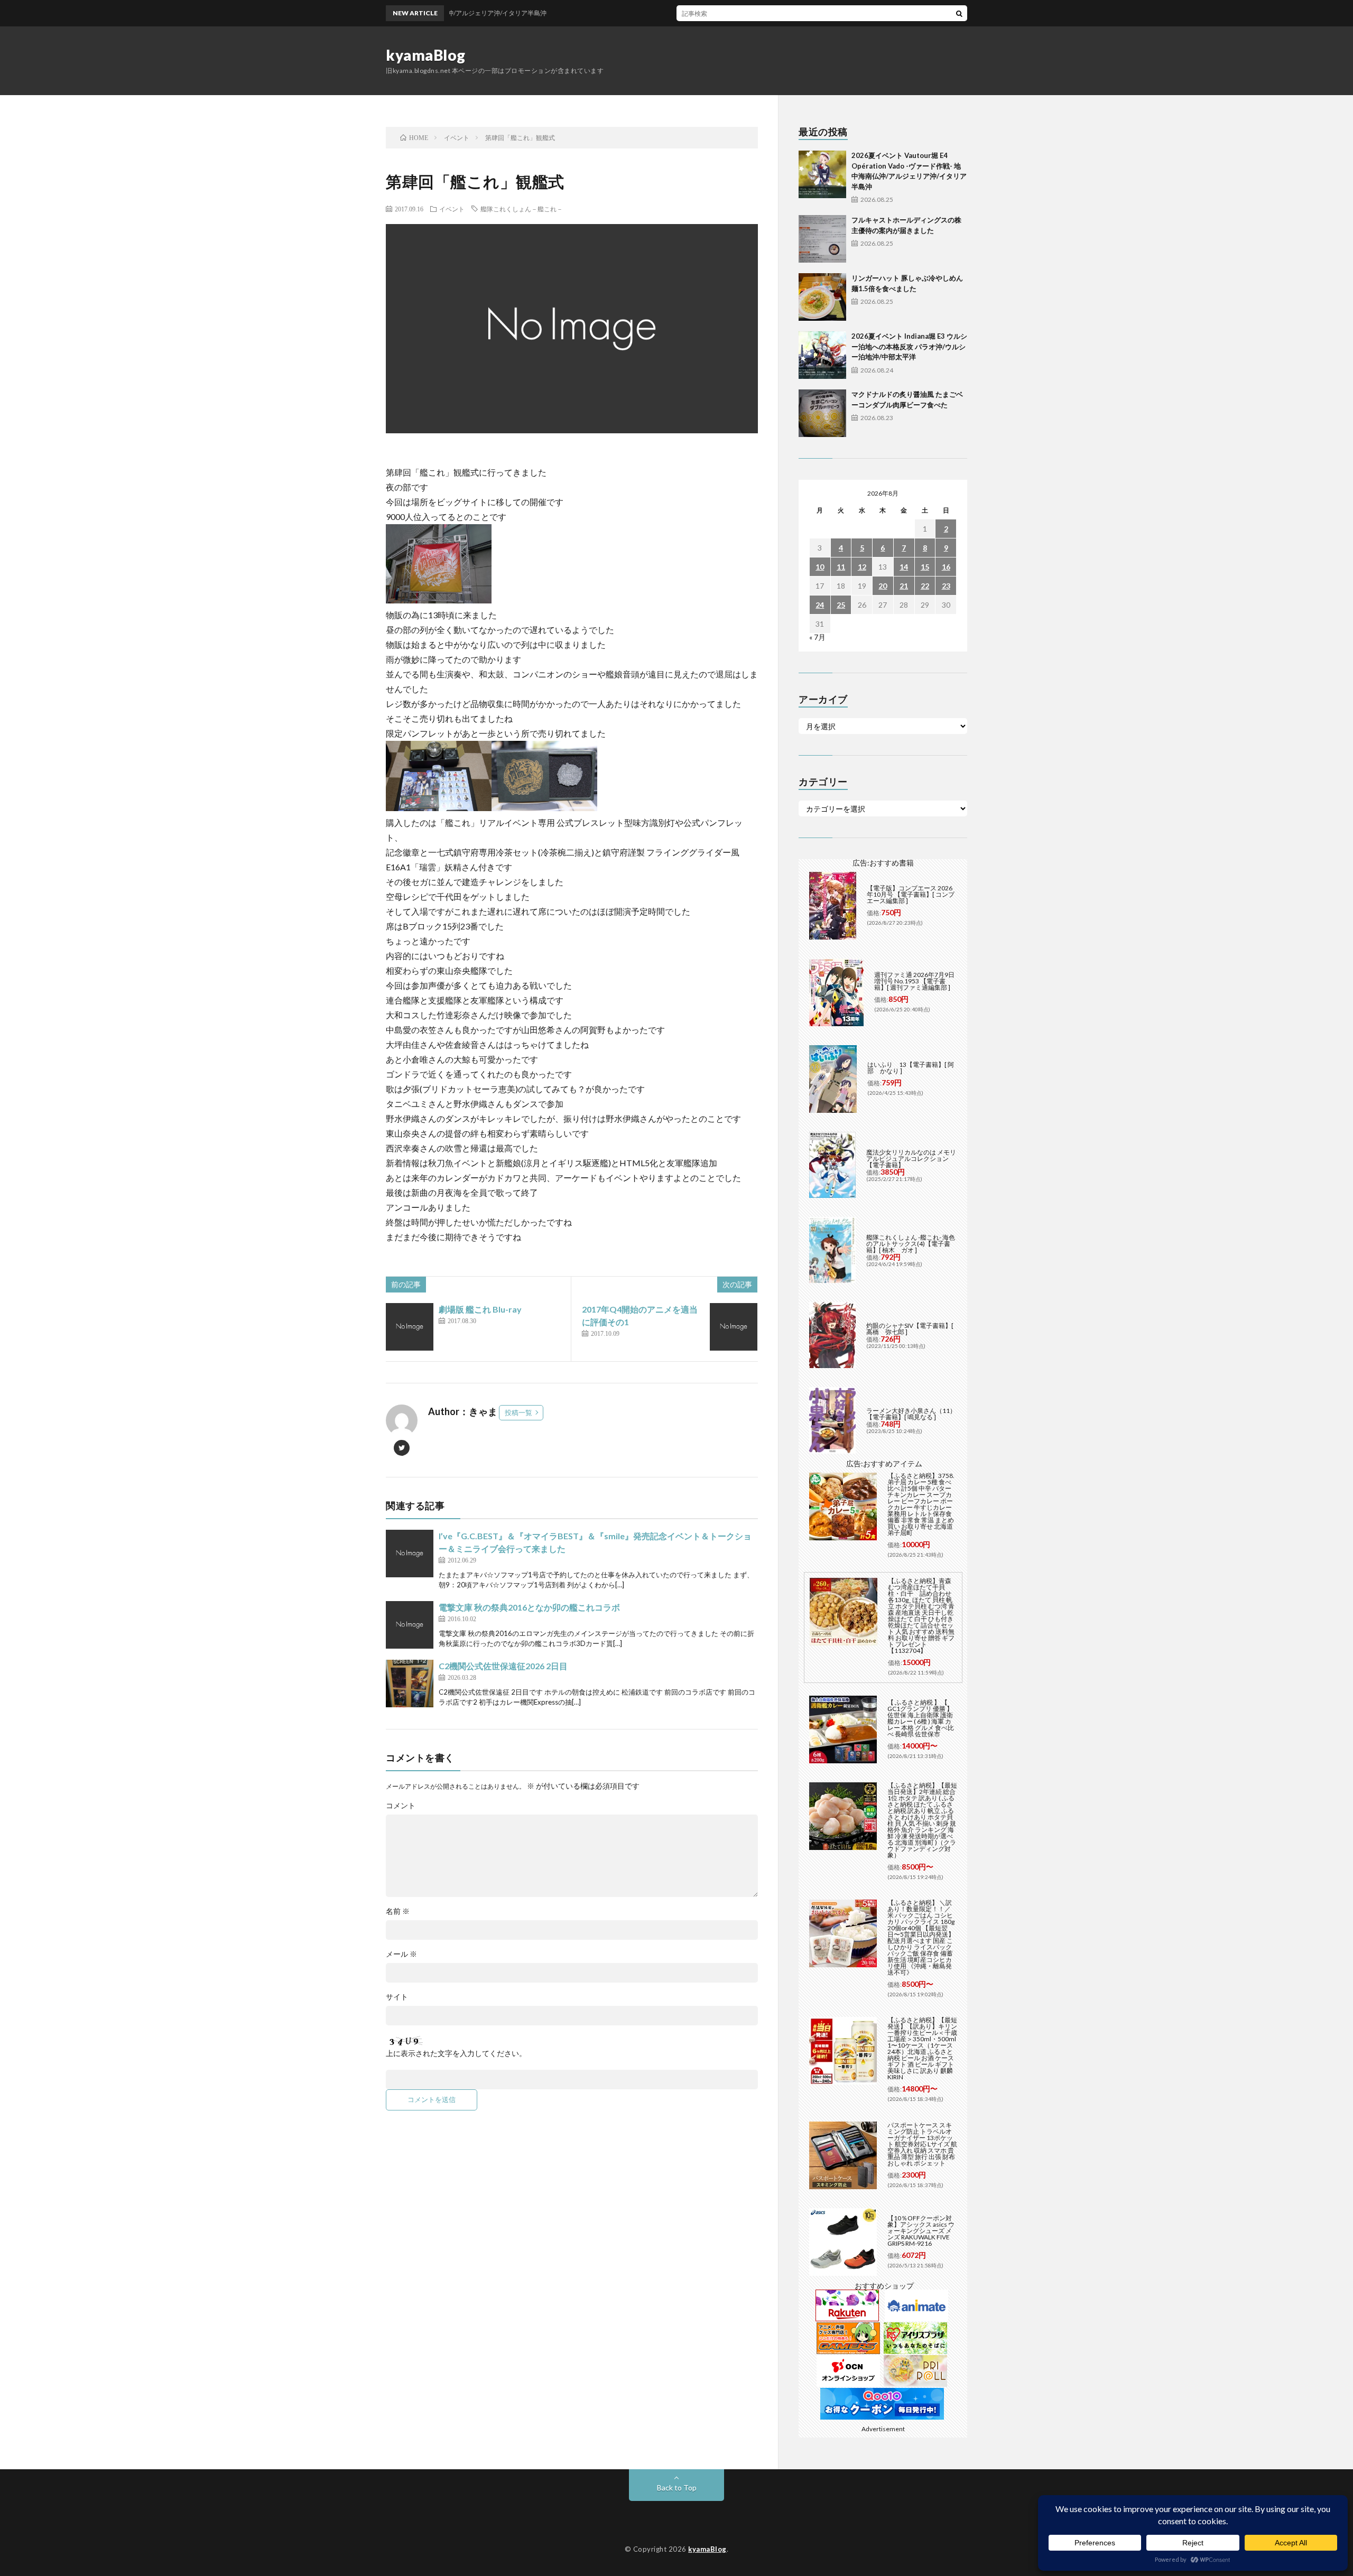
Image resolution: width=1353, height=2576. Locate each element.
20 (883, 586)
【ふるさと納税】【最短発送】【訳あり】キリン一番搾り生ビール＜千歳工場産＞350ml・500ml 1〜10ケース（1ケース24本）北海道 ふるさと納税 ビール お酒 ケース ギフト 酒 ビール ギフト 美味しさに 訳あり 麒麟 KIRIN (922, 2048)
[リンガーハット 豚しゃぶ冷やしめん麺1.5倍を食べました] (822, 297)
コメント (401, 1806)
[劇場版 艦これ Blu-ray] (410, 1327)
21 (904, 586)
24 (820, 605)
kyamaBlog (426, 55)
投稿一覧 (518, 1412)
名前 (398, 1911)
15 (925, 567)
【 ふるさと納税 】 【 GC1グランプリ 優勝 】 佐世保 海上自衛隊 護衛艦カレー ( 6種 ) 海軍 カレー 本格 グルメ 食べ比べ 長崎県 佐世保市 (921, 1718)
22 (925, 586)
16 (946, 567)
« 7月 (817, 637)
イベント (452, 209)
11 (841, 567)
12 (862, 567)
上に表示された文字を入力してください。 (456, 2053)
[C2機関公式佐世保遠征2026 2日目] (410, 1684)
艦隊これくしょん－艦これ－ (522, 209)
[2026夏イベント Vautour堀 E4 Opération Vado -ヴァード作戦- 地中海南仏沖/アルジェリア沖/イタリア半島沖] (822, 174)
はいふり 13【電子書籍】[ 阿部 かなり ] (911, 1068)
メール (401, 1954)
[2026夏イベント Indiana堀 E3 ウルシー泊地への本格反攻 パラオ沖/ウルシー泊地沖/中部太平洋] (822, 355)
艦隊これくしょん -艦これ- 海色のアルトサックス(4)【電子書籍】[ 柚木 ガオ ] (911, 1244)
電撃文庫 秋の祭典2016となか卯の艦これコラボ (529, 1607)
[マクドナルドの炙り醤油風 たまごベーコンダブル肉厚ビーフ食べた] (822, 413)
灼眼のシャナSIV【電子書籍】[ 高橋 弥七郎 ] (910, 1329)
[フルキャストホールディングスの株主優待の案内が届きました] (822, 239)
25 (841, 605)
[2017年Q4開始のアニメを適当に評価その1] (734, 1327)
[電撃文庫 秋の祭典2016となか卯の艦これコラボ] (410, 1625)
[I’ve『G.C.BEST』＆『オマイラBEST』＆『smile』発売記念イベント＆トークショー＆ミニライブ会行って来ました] (410, 1554)
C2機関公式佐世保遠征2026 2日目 (503, 1666)
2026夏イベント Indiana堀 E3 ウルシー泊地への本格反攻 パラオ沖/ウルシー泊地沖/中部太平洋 (909, 346)
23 (946, 586)
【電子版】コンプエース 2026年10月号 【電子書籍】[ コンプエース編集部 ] (911, 894)
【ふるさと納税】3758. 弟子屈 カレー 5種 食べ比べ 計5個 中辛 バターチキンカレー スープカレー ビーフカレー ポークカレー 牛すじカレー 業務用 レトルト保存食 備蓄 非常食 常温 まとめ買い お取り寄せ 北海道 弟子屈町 (921, 1504)
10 (820, 567)
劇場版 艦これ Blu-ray (480, 1309)
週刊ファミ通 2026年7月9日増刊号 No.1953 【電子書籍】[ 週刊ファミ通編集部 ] (914, 981)
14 (904, 567)
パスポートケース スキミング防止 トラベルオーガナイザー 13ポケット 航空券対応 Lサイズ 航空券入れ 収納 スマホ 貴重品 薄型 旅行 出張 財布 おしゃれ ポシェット (922, 2144)
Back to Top (677, 2487)
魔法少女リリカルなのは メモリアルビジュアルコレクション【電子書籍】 (911, 1159)
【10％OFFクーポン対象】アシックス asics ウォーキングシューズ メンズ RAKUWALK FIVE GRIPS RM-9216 (921, 2231)
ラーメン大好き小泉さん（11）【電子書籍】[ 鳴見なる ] (911, 1414)
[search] (959, 13)
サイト (397, 1997)
